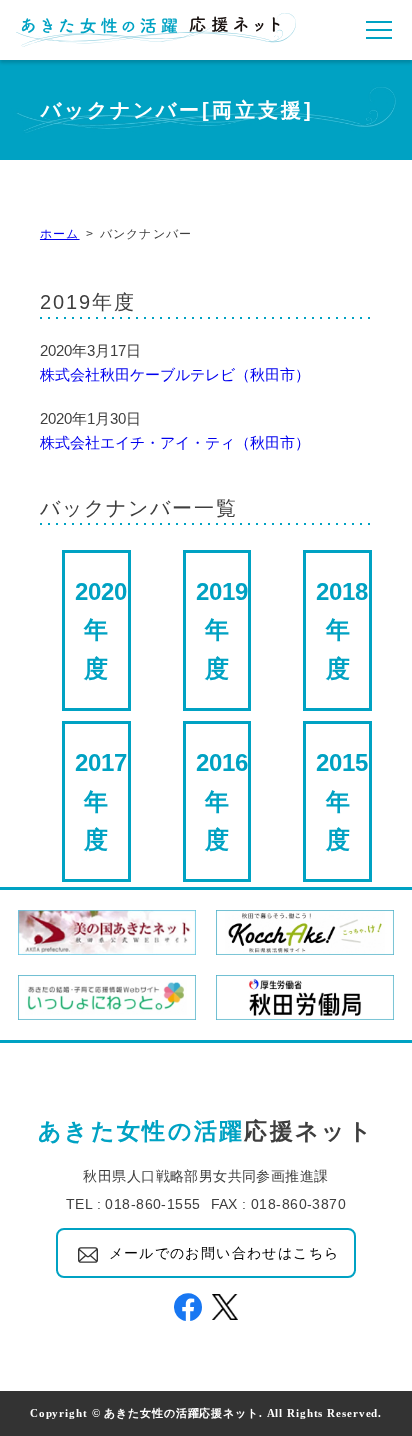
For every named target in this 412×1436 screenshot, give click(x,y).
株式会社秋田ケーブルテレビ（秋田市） (175, 374)
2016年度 (222, 801)
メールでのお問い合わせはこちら (224, 1253)
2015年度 (342, 801)
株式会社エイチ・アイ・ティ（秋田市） (175, 442)
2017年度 (101, 801)
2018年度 (342, 630)
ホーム (60, 234)
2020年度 (101, 630)
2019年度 (222, 630)
